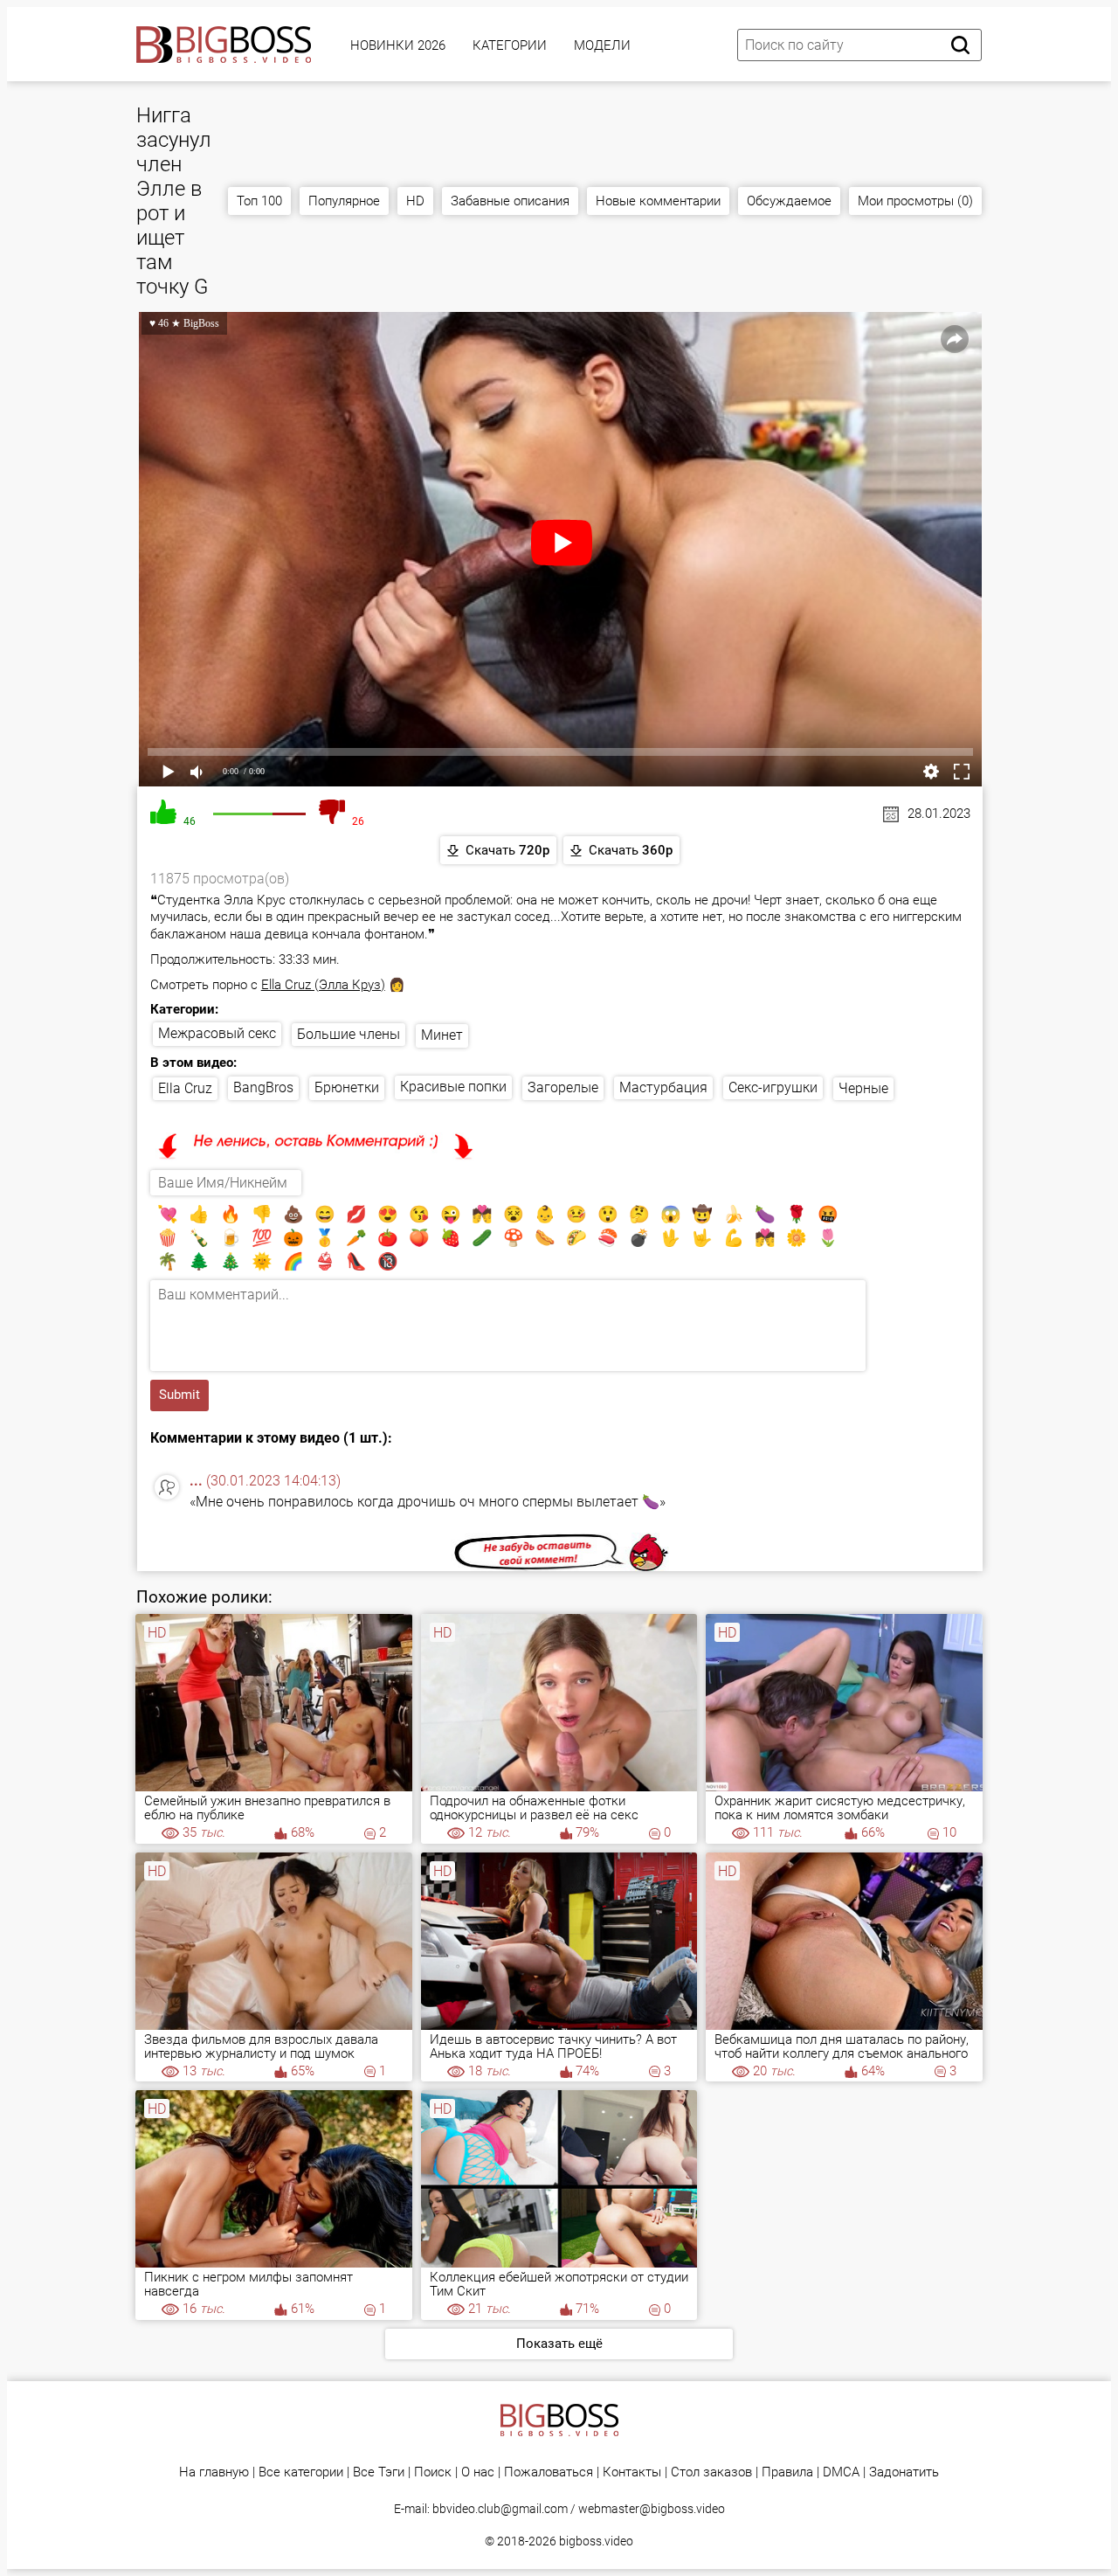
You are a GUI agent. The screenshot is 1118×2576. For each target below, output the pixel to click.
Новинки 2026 (398, 45)
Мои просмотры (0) (915, 201)
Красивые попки (453, 1087)
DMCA (841, 2472)
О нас (478, 2472)
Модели (602, 45)
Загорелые (563, 1087)
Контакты (632, 2472)
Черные (863, 1088)
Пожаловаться (549, 2472)
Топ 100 (259, 201)
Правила (787, 2472)
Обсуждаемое (789, 201)
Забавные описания (510, 201)
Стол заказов (711, 2472)
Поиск (433, 2472)
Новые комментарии (658, 201)
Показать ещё (559, 2344)
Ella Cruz (185, 1088)
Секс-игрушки (773, 1087)
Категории (510, 45)
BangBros (263, 1087)
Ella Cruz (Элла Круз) (323, 985)
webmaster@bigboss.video (652, 2509)
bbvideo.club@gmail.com (500, 2509)
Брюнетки (347, 1087)
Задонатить (904, 2472)
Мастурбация (663, 1087)
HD (415, 201)
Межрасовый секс (217, 1033)
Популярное (344, 201)
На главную (214, 2472)
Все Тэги (379, 2472)
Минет (442, 1035)
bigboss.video (596, 2541)
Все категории (301, 2472)
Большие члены (349, 1034)
